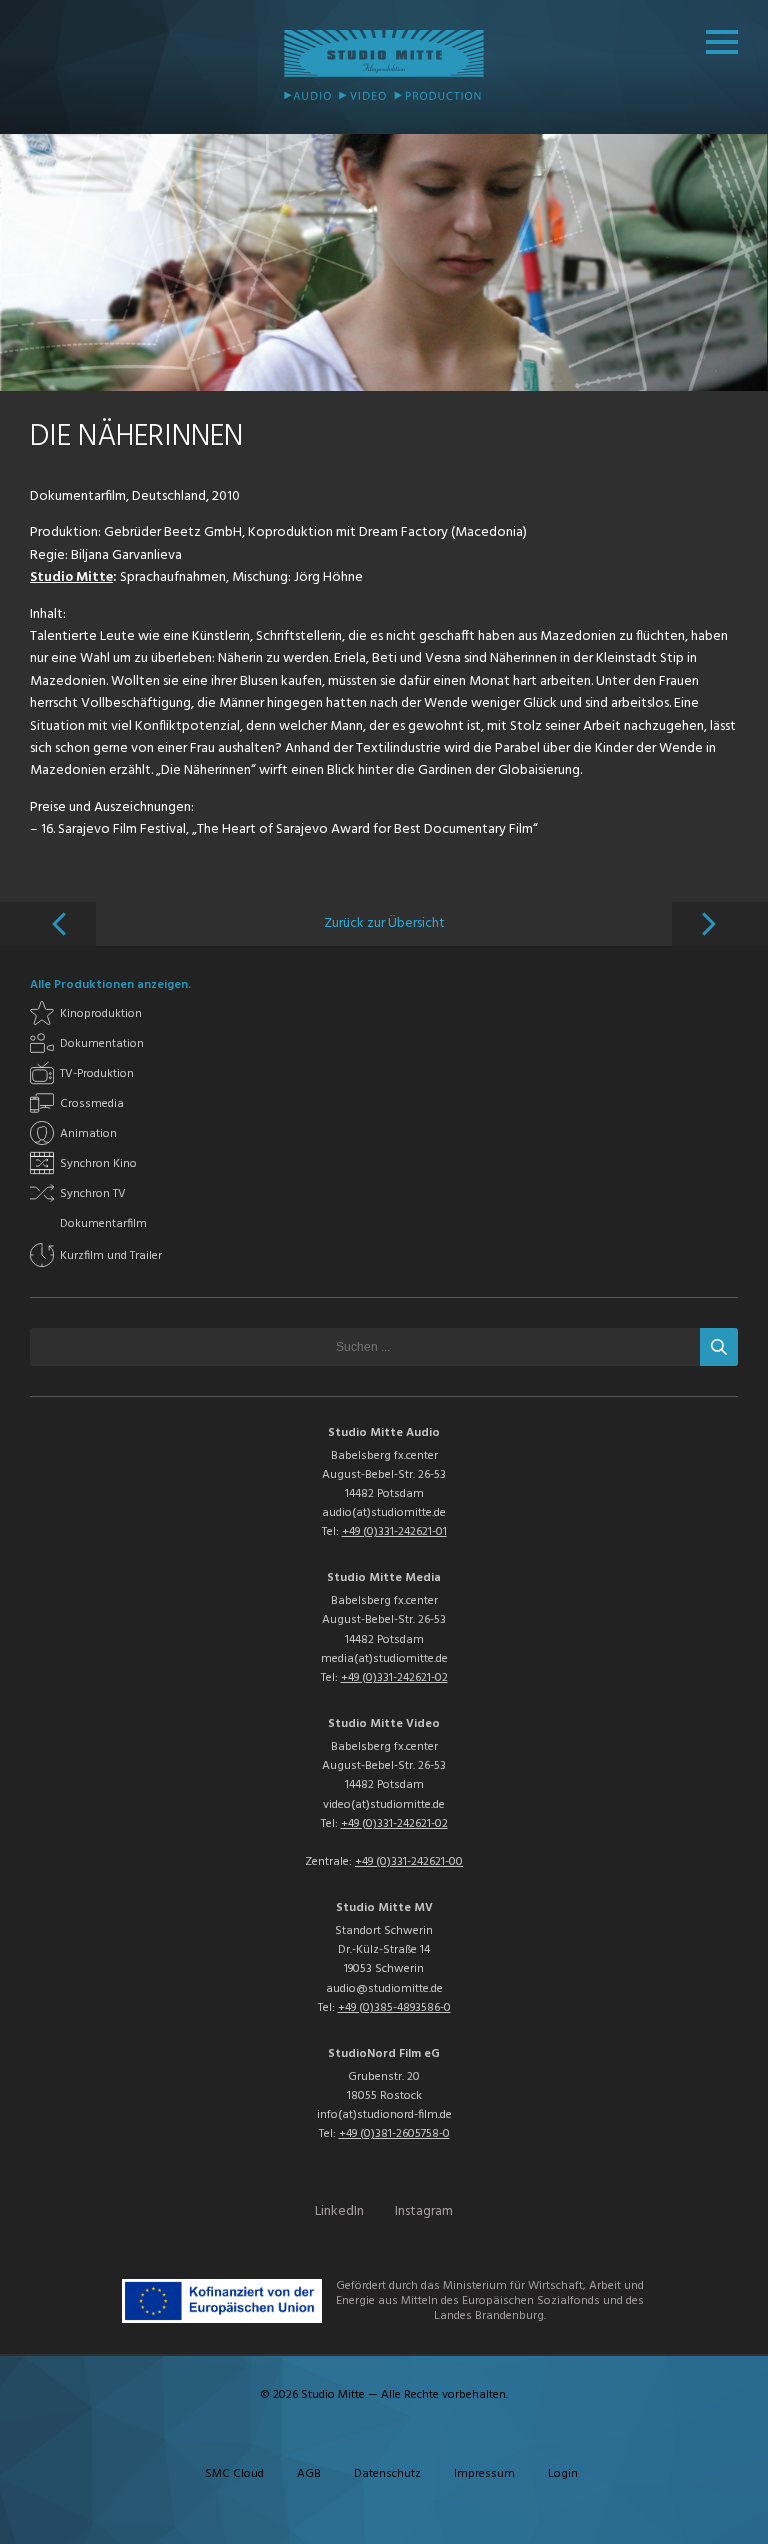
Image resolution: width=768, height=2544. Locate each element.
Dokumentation (102, 1044)
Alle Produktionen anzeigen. (110, 985)
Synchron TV (93, 1194)
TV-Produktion (97, 1074)
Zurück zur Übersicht (384, 923)
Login (563, 2474)
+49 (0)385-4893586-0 (394, 2008)
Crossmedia (92, 1104)
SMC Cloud (234, 2474)
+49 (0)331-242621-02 (394, 1678)
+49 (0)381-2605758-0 (394, 2134)
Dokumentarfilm (103, 1224)
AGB (309, 2474)
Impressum (484, 2474)
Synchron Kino (98, 1164)
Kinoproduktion (101, 1014)
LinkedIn (339, 2211)
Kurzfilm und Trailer (111, 1256)
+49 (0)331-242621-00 (409, 1862)
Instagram (424, 2211)
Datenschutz (387, 2474)
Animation (88, 1134)
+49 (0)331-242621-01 (394, 1532)
